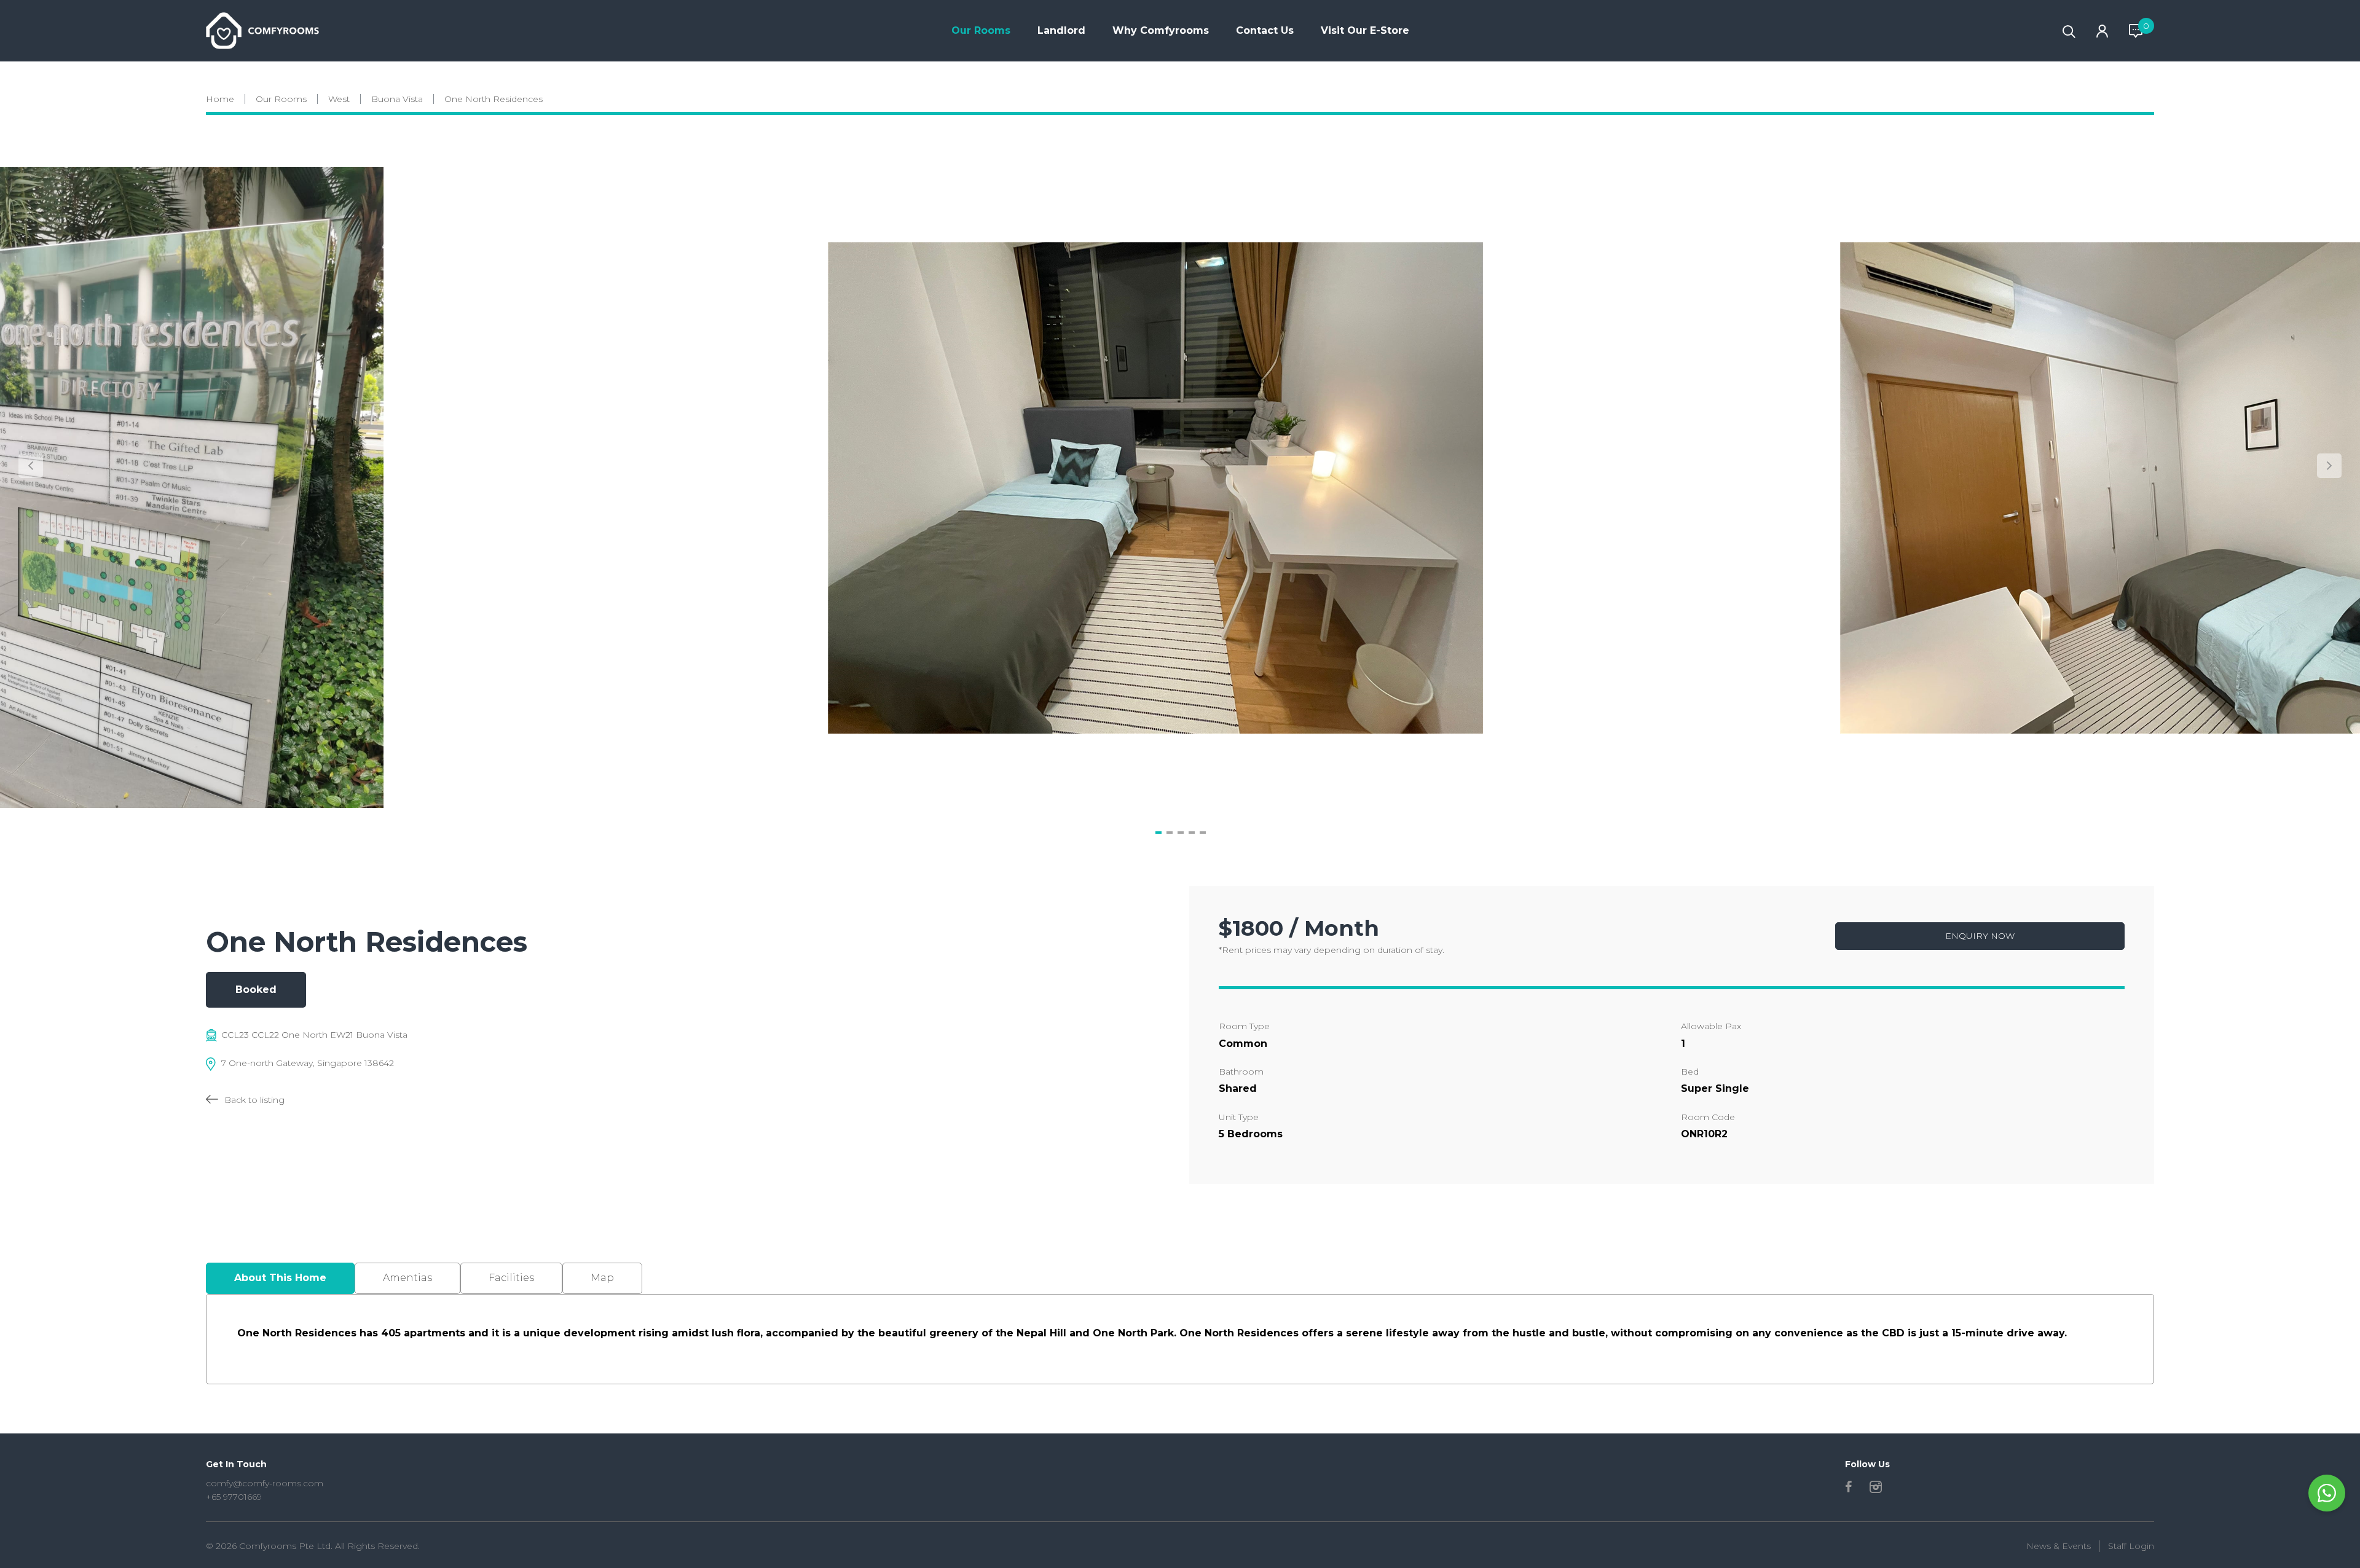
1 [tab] (1158, 833)
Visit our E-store (1365, 30)
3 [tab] (1181, 833)
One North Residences (494, 99)
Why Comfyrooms (1161, 30)
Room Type (1244, 1026)
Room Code (1708, 1117)
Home (220, 99)
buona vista (397, 99)
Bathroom (1241, 1072)
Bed (1690, 1072)
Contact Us (1265, 30)
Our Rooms (981, 30)
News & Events (2059, 1546)
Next (2329, 466)
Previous (31, 466)
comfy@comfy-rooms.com (265, 1483)
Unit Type (1239, 1117)
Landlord (1061, 30)
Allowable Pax (1711, 1026)
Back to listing (254, 1100)
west (339, 99)
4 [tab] (1192, 833)
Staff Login (2131, 1546)
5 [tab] (1203, 833)
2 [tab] (1170, 833)
